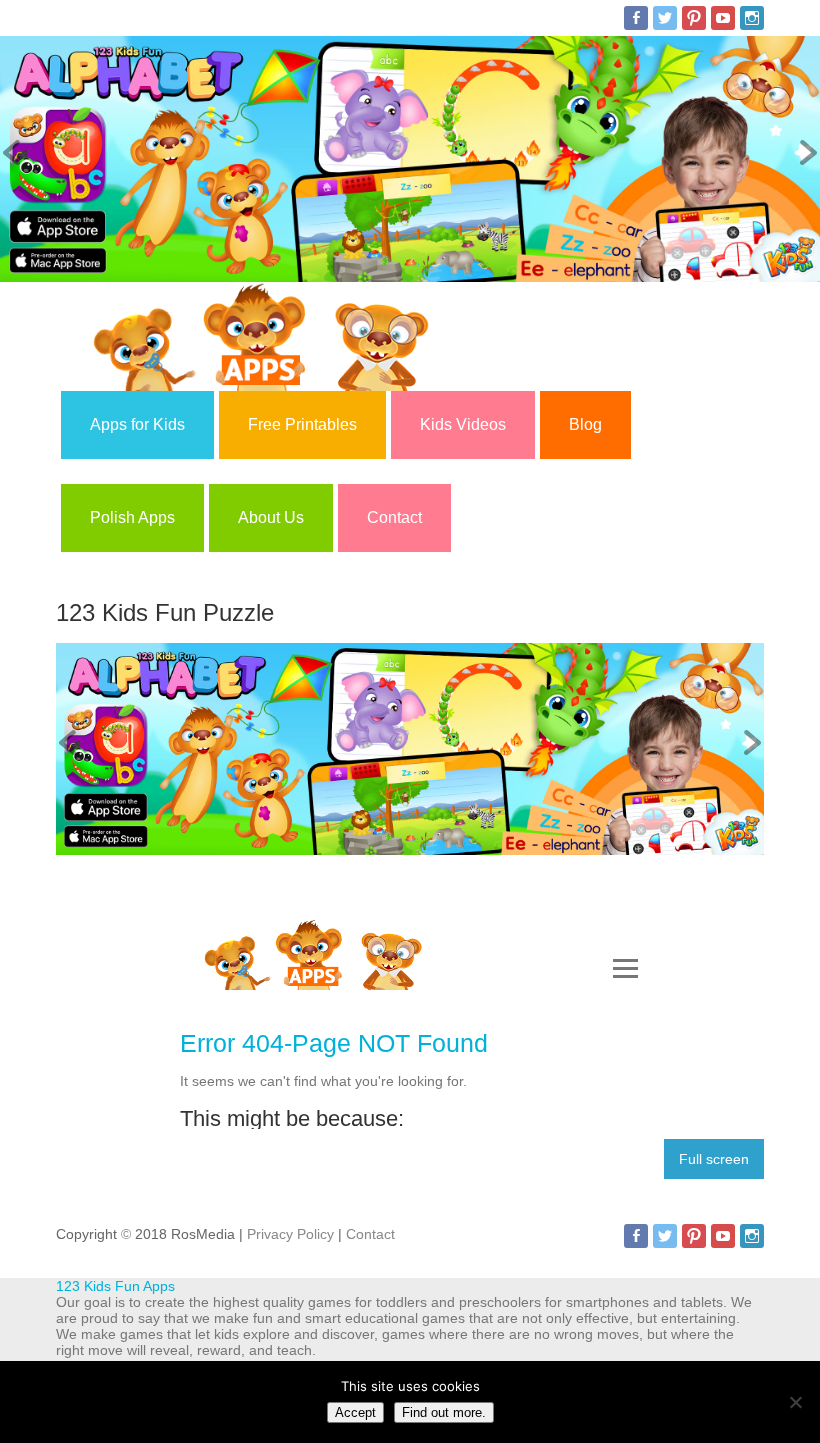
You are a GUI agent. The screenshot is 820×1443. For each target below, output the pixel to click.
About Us (271, 517)
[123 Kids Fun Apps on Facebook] (636, 18)
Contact (394, 517)
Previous (15, 154)
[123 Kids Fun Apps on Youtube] (723, 18)
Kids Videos (463, 424)
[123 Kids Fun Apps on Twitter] (665, 18)
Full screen (714, 1159)
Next (805, 154)
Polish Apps (132, 517)
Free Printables (302, 424)
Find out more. (444, 1412)
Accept (355, 1412)
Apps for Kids (137, 424)
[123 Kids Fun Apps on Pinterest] (694, 18)
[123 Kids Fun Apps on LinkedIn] (752, 18)
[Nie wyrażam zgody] (795, 1402)
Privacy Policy (290, 1234)
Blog (585, 424)
